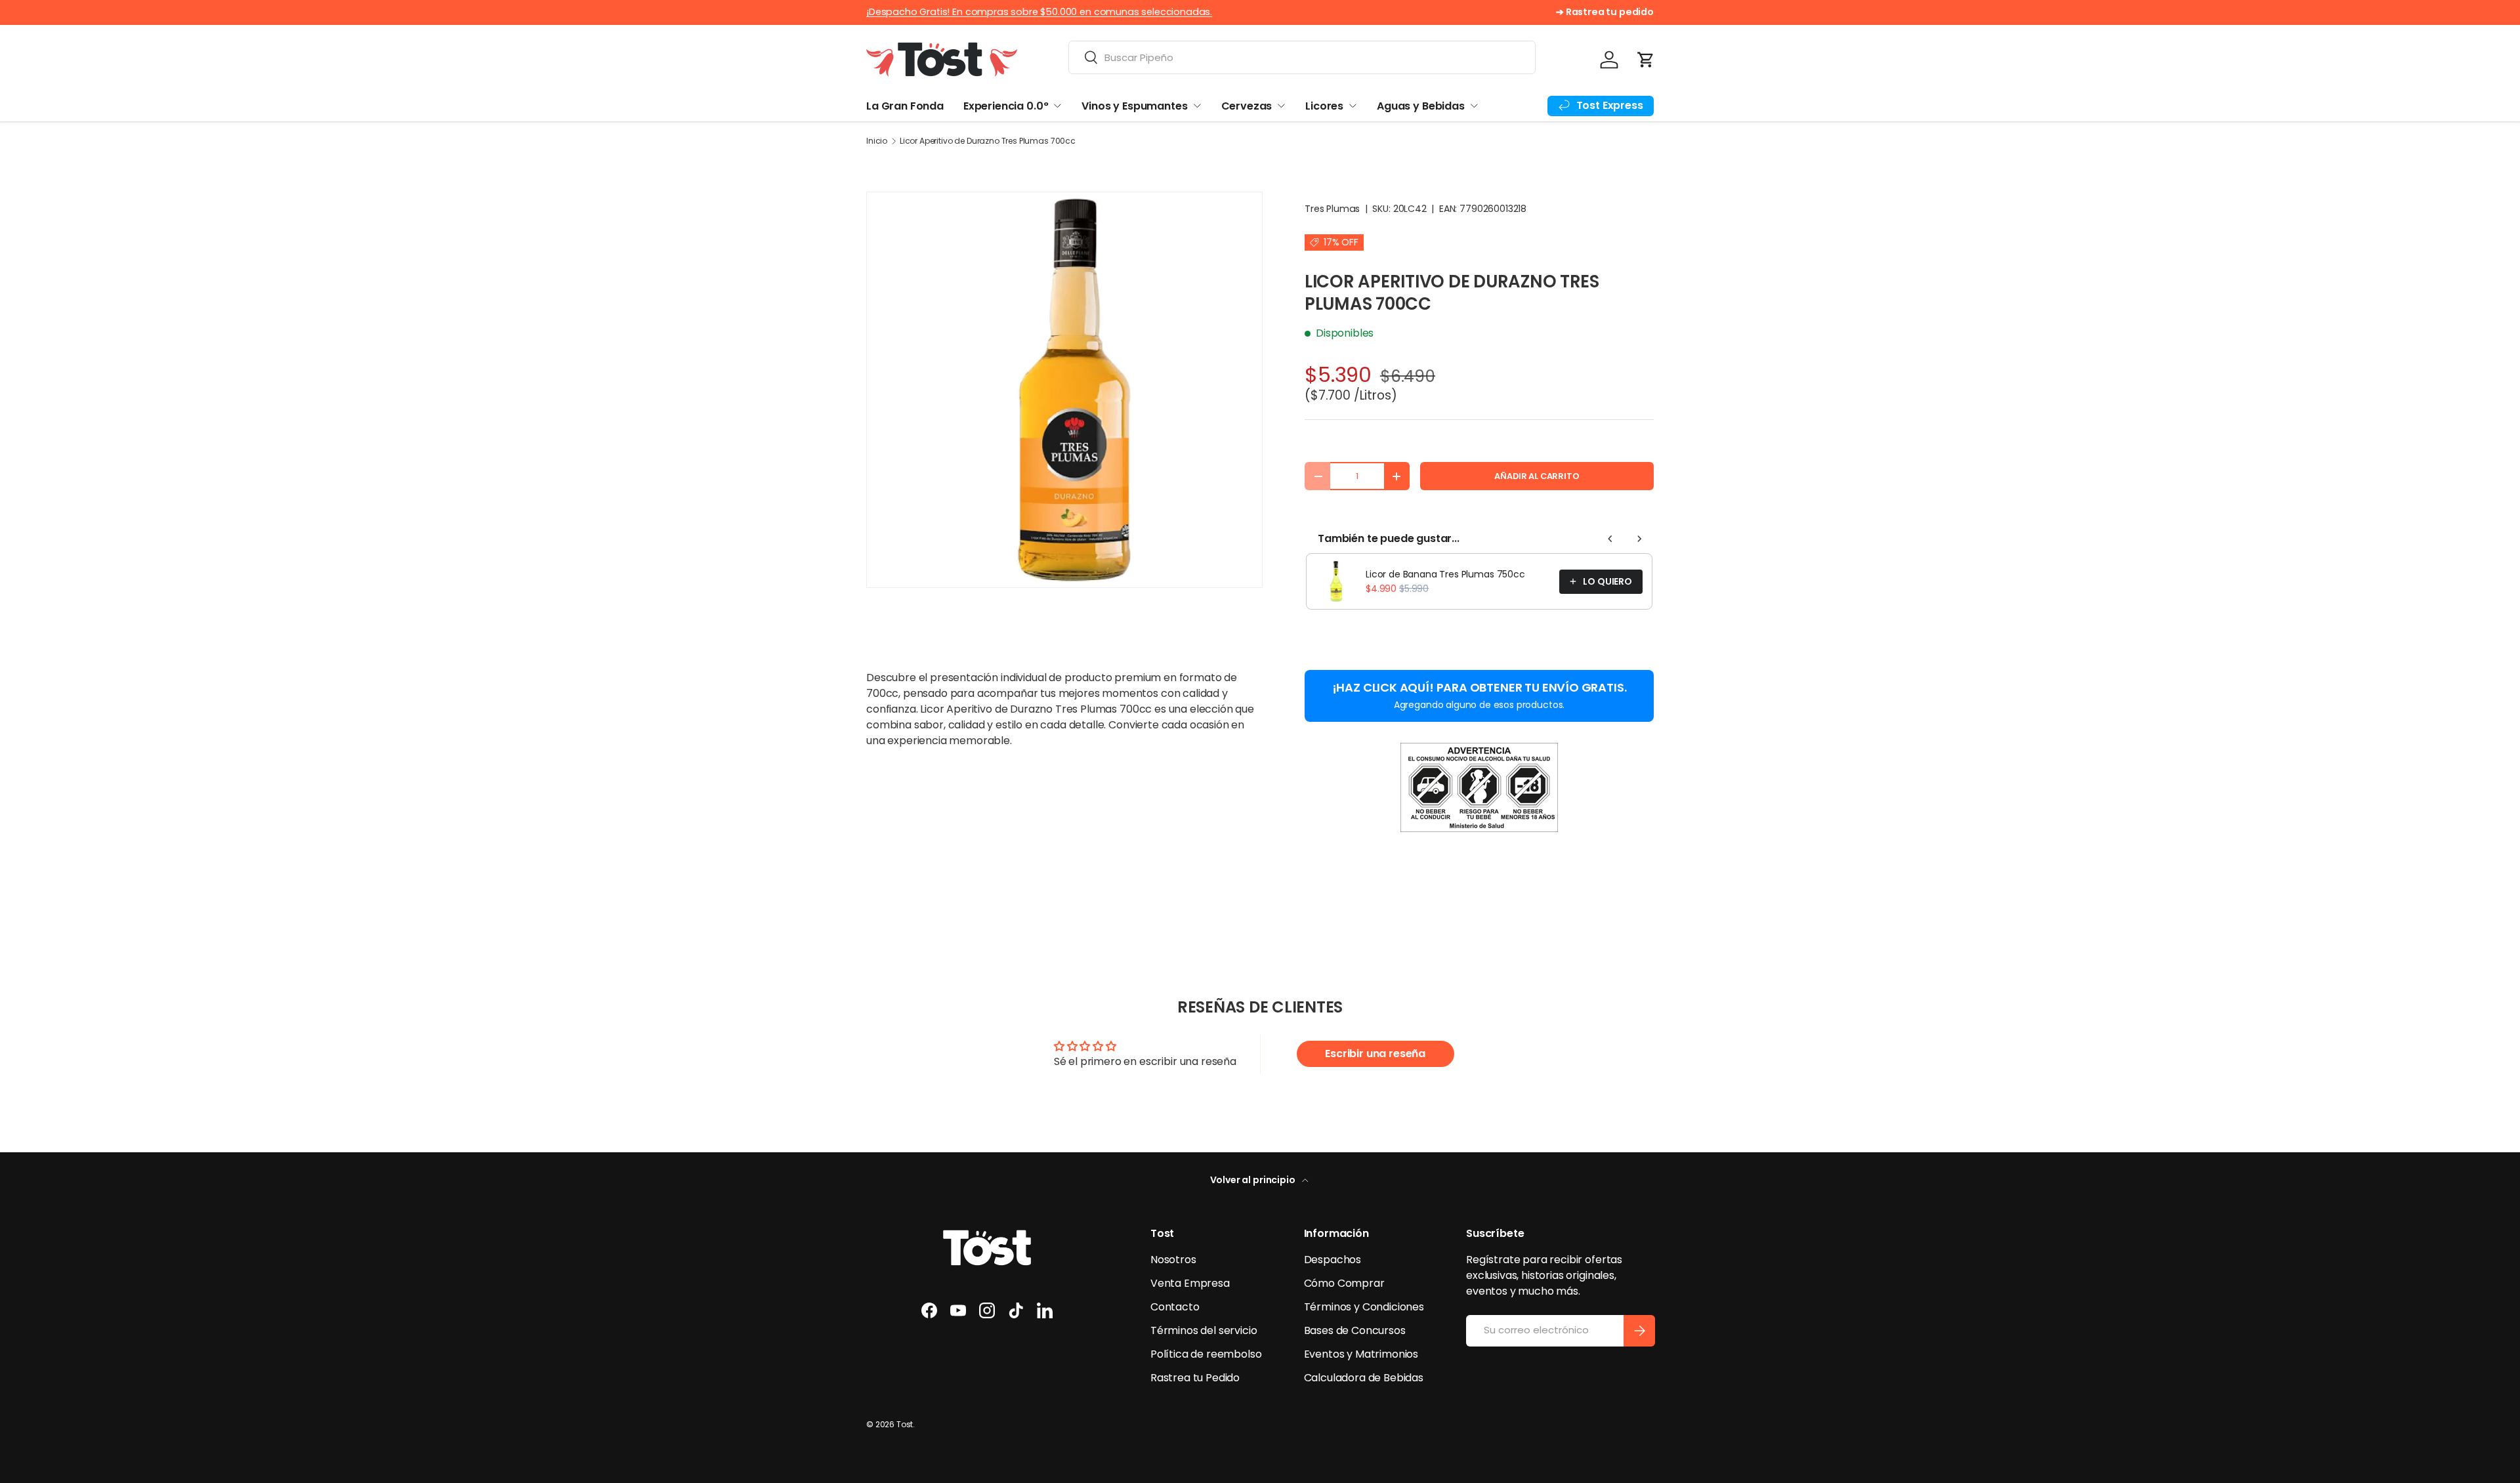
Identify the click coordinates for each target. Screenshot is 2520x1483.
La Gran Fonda (905, 106)
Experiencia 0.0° (1006, 106)
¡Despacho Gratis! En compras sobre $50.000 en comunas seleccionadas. (1039, 12)
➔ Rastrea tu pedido (1605, 12)
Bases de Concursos (1355, 1330)
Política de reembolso (1206, 1354)
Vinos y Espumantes (1134, 106)
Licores (1324, 106)
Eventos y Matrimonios (1361, 1354)
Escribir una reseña (1375, 1054)
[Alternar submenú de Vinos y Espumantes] (1197, 106)
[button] (1646, 60)
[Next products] (1639, 539)
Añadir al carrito (1537, 476)
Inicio (877, 141)
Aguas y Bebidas (1421, 106)
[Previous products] (1610, 539)
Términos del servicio (1204, 1330)
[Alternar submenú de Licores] (1353, 106)
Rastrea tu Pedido (1195, 1378)
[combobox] (1302, 57)
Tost (905, 1424)
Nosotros (1173, 1260)
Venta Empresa (1190, 1283)
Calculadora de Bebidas (1364, 1378)
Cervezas (1247, 106)
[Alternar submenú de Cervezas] (1281, 106)
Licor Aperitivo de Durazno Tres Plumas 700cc (988, 141)
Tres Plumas (1332, 209)
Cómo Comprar (1344, 1283)
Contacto (1175, 1307)
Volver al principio (1254, 1180)
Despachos (1333, 1260)
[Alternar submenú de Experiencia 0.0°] (1057, 106)
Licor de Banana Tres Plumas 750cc (1445, 574)
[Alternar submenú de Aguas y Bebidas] (1474, 106)
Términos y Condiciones (1364, 1307)
